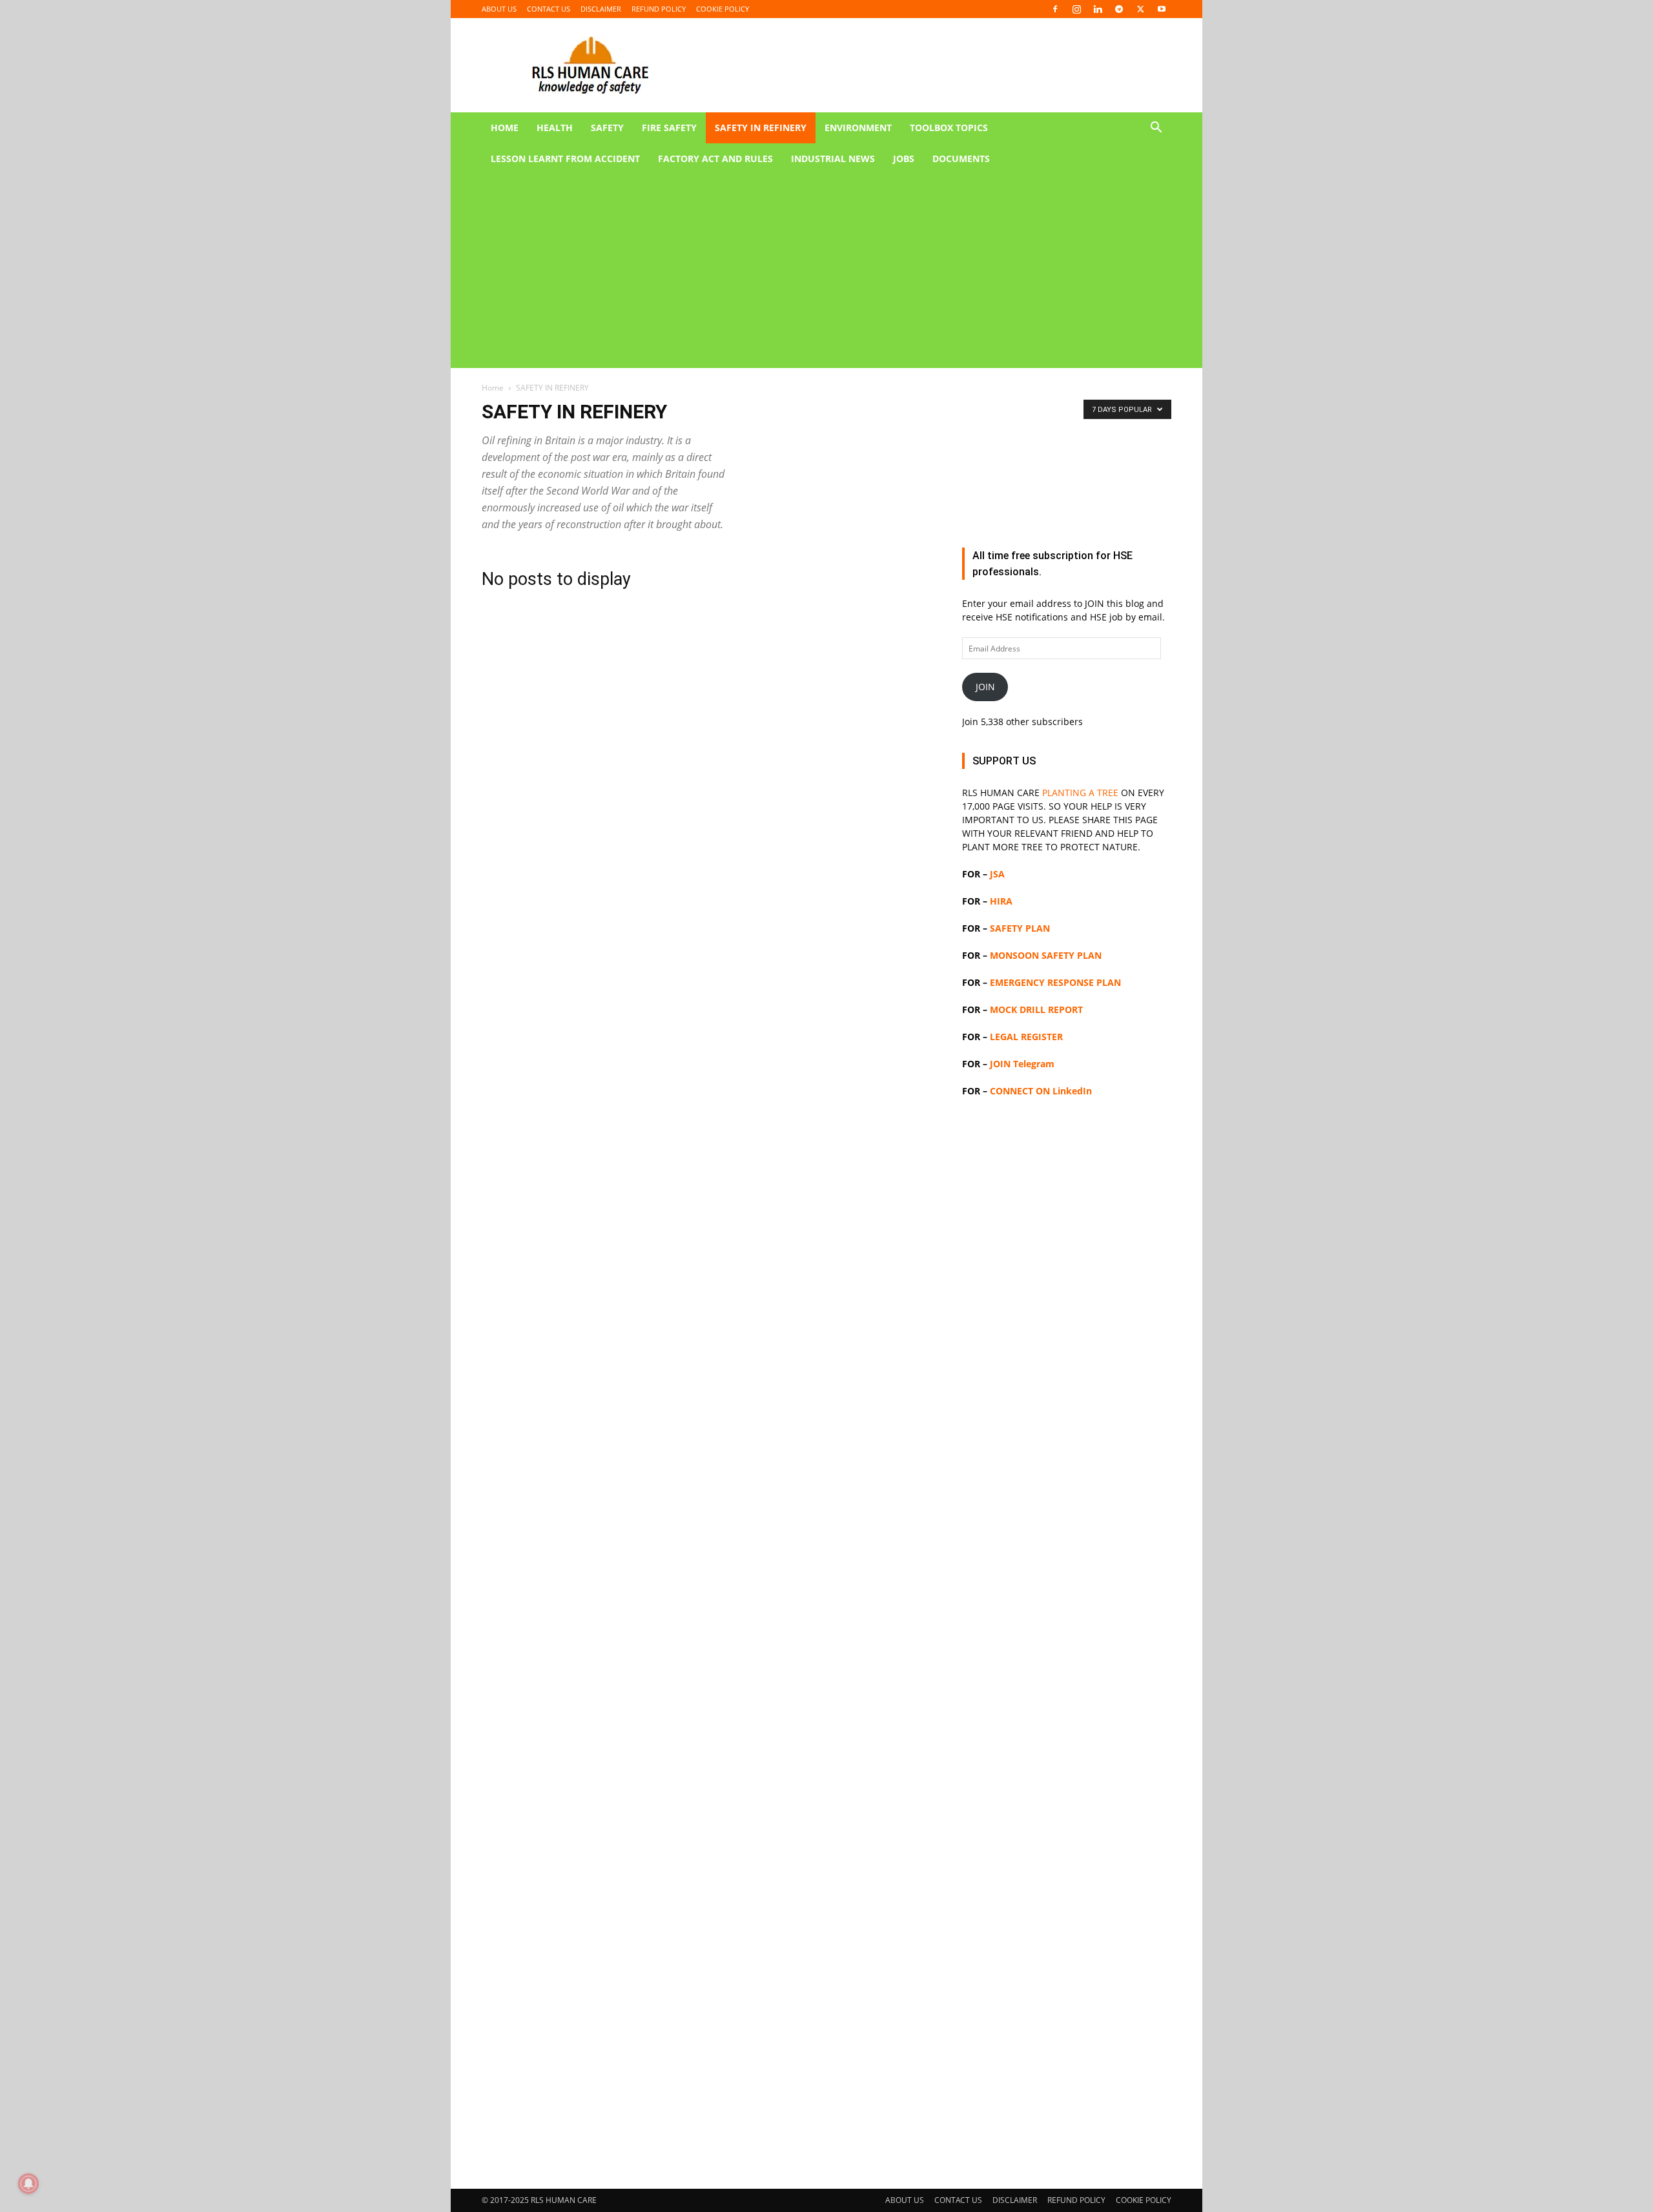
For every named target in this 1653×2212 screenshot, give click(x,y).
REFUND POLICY (659, 9)
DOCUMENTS (961, 159)
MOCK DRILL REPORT (1036, 1009)
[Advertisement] (811, 271)
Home (493, 388)
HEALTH (555, 128)
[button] (1156, 129)
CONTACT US (549, 9)
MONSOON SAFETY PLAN (1046, 955)
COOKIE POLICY (723, 9)
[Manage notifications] (28, 2184)
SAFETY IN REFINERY (761, 128)
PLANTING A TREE (1080, 793)
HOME (505, 128)
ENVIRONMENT (858, 128)
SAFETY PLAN (1020, 928)
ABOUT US (499, 9)
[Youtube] (1162, 9)
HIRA (1001, 901)
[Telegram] (1119, 9)
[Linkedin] (1098, 9)
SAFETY (607, 128)
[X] (1140, 9)
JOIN (985, 687)
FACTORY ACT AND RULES (715, 159)
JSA (997, 874)
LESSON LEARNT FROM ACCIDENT (565, 159)
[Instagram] (1076, 9)
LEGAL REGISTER (1026, 1037)
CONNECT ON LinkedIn (1041, 1091)
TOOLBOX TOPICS (949, 128)
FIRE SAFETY (669, 128)
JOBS (904, 159)
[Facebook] (1055, 9)
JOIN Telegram (1022, 1064)
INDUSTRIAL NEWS (833, 159)
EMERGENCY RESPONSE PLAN (1055, 982)
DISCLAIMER (601, 9)
